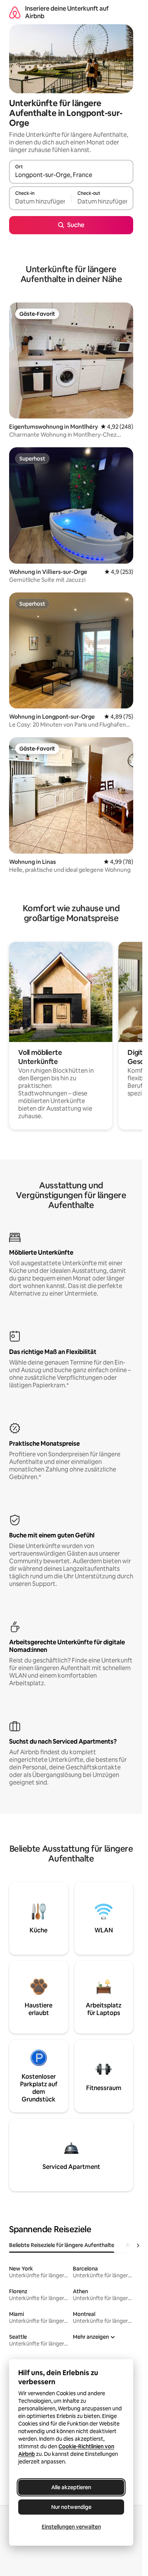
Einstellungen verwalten (71, 2527)
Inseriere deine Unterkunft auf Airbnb (67, 12)
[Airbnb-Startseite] (15, 12)
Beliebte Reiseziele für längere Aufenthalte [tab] (62, 2245)
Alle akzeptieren (71, 2487)
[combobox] (71, 175)
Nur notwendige (71, 2507)
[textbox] (40, 202)
